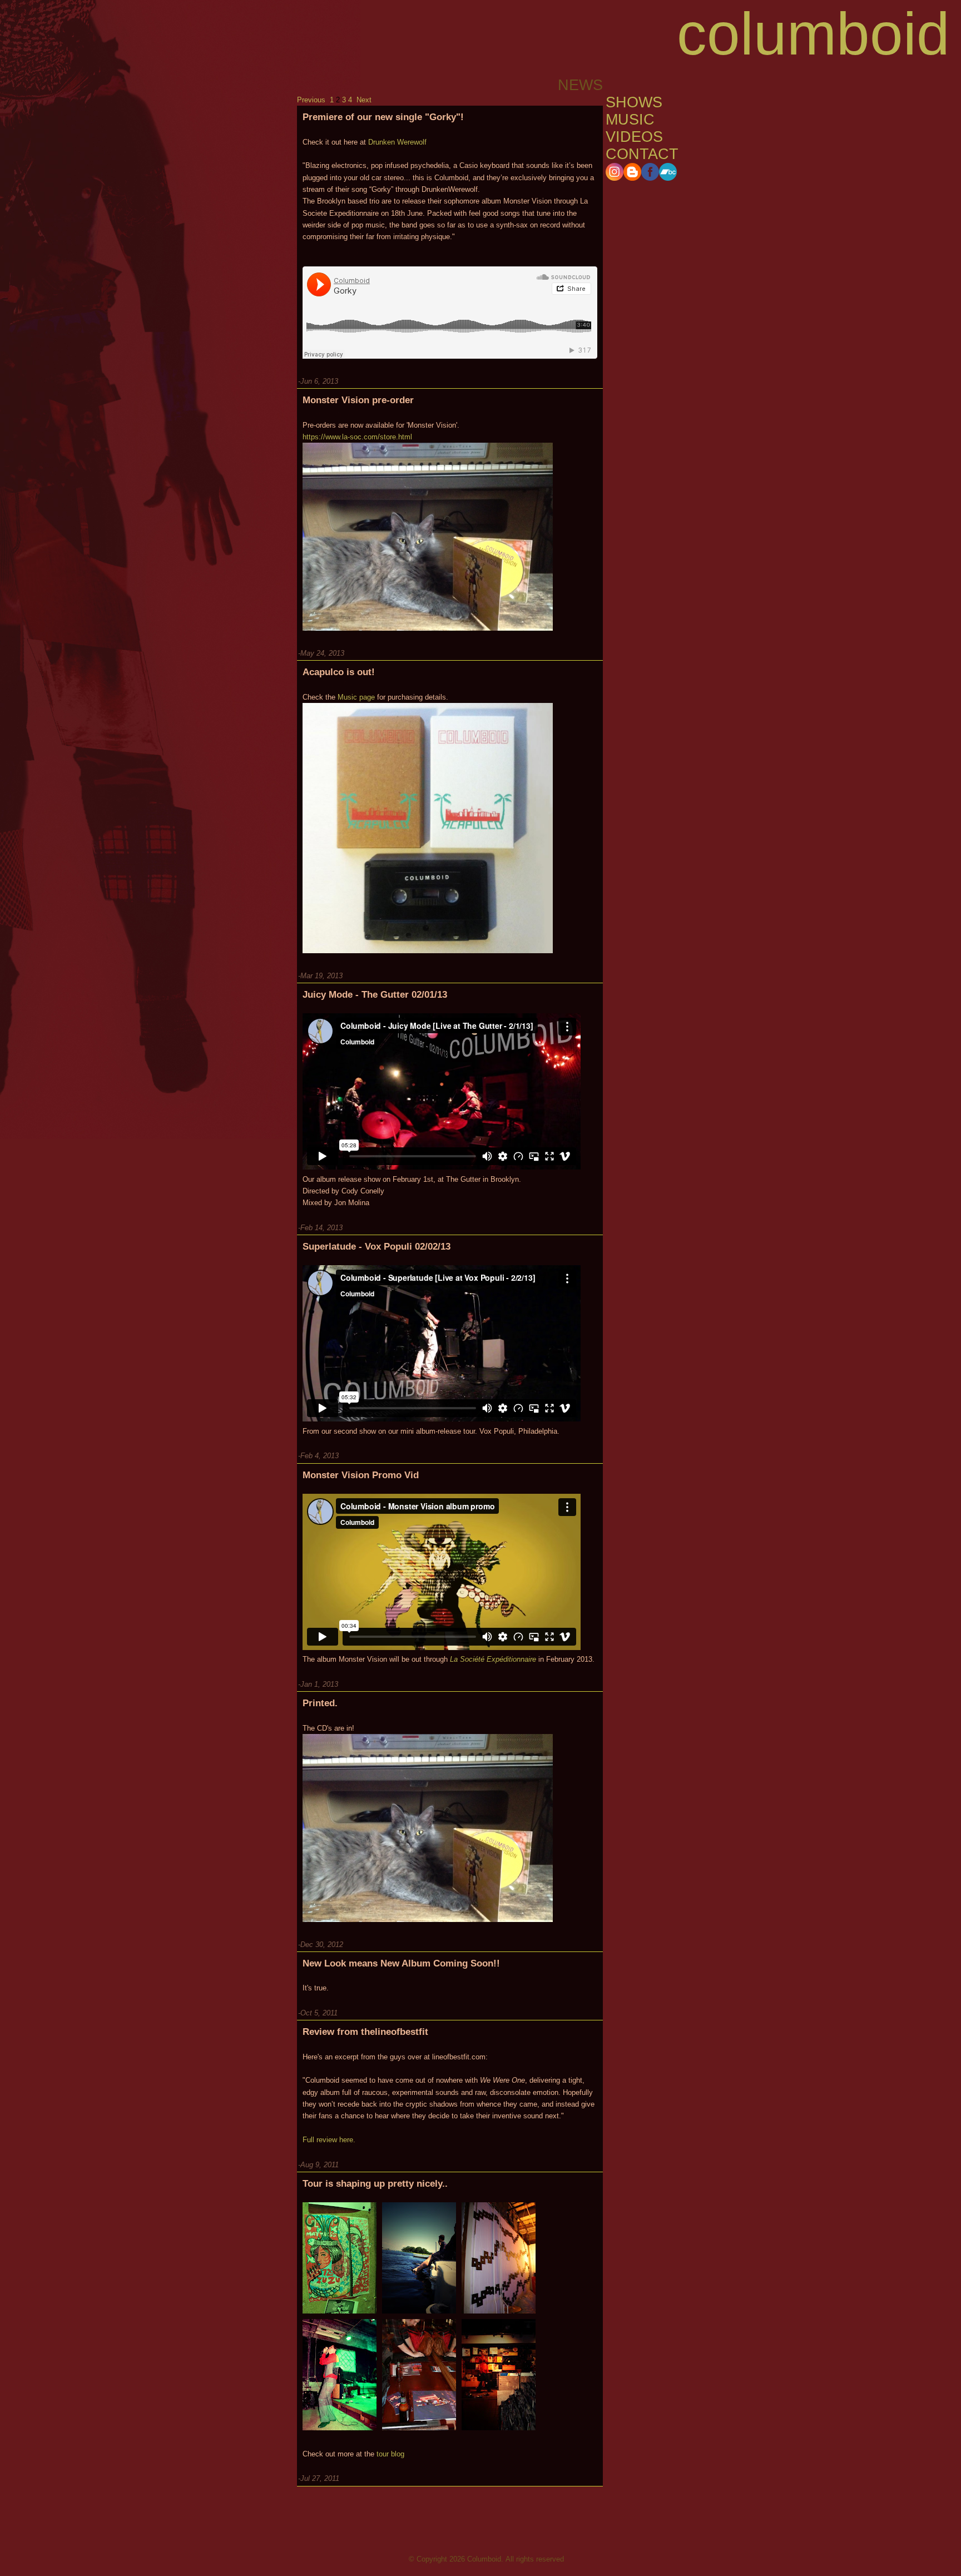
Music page (356, 697)
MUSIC (630, 120)
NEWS (628, 85)
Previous (311, 100)
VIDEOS (634, 137)
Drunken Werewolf (397, 142)
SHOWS (634, 102)
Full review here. (329, 2140)
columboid (813, 34)
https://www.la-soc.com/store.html (357, 437)
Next (364, 100)
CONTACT (642, 154)
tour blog (390, 2454)
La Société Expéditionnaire (493, 1659)
